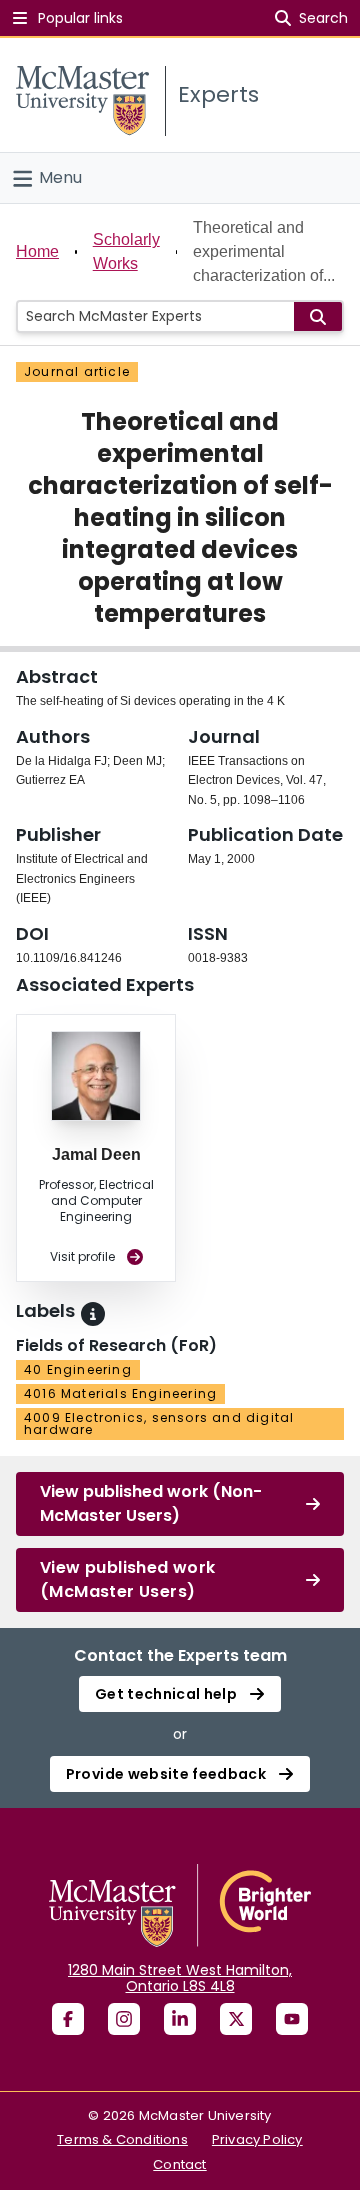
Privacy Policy (257, 2139)
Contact (179, 2164)
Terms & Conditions (122, 2139)
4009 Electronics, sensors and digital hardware (159, 1423)
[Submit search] (318, 316)
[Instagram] (124, 2019)
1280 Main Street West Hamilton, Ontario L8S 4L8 (180, 1978)
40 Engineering (78, 1369)
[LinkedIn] (180, 2019)
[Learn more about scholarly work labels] (93, 1314)
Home (37, 251)
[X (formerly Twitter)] (236, 2019)
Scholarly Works (126, 251)
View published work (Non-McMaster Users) (151, 1503)
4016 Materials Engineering (120, 1393)
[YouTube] (292, 2019)
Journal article (77, 371)
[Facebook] (68, 2019)
